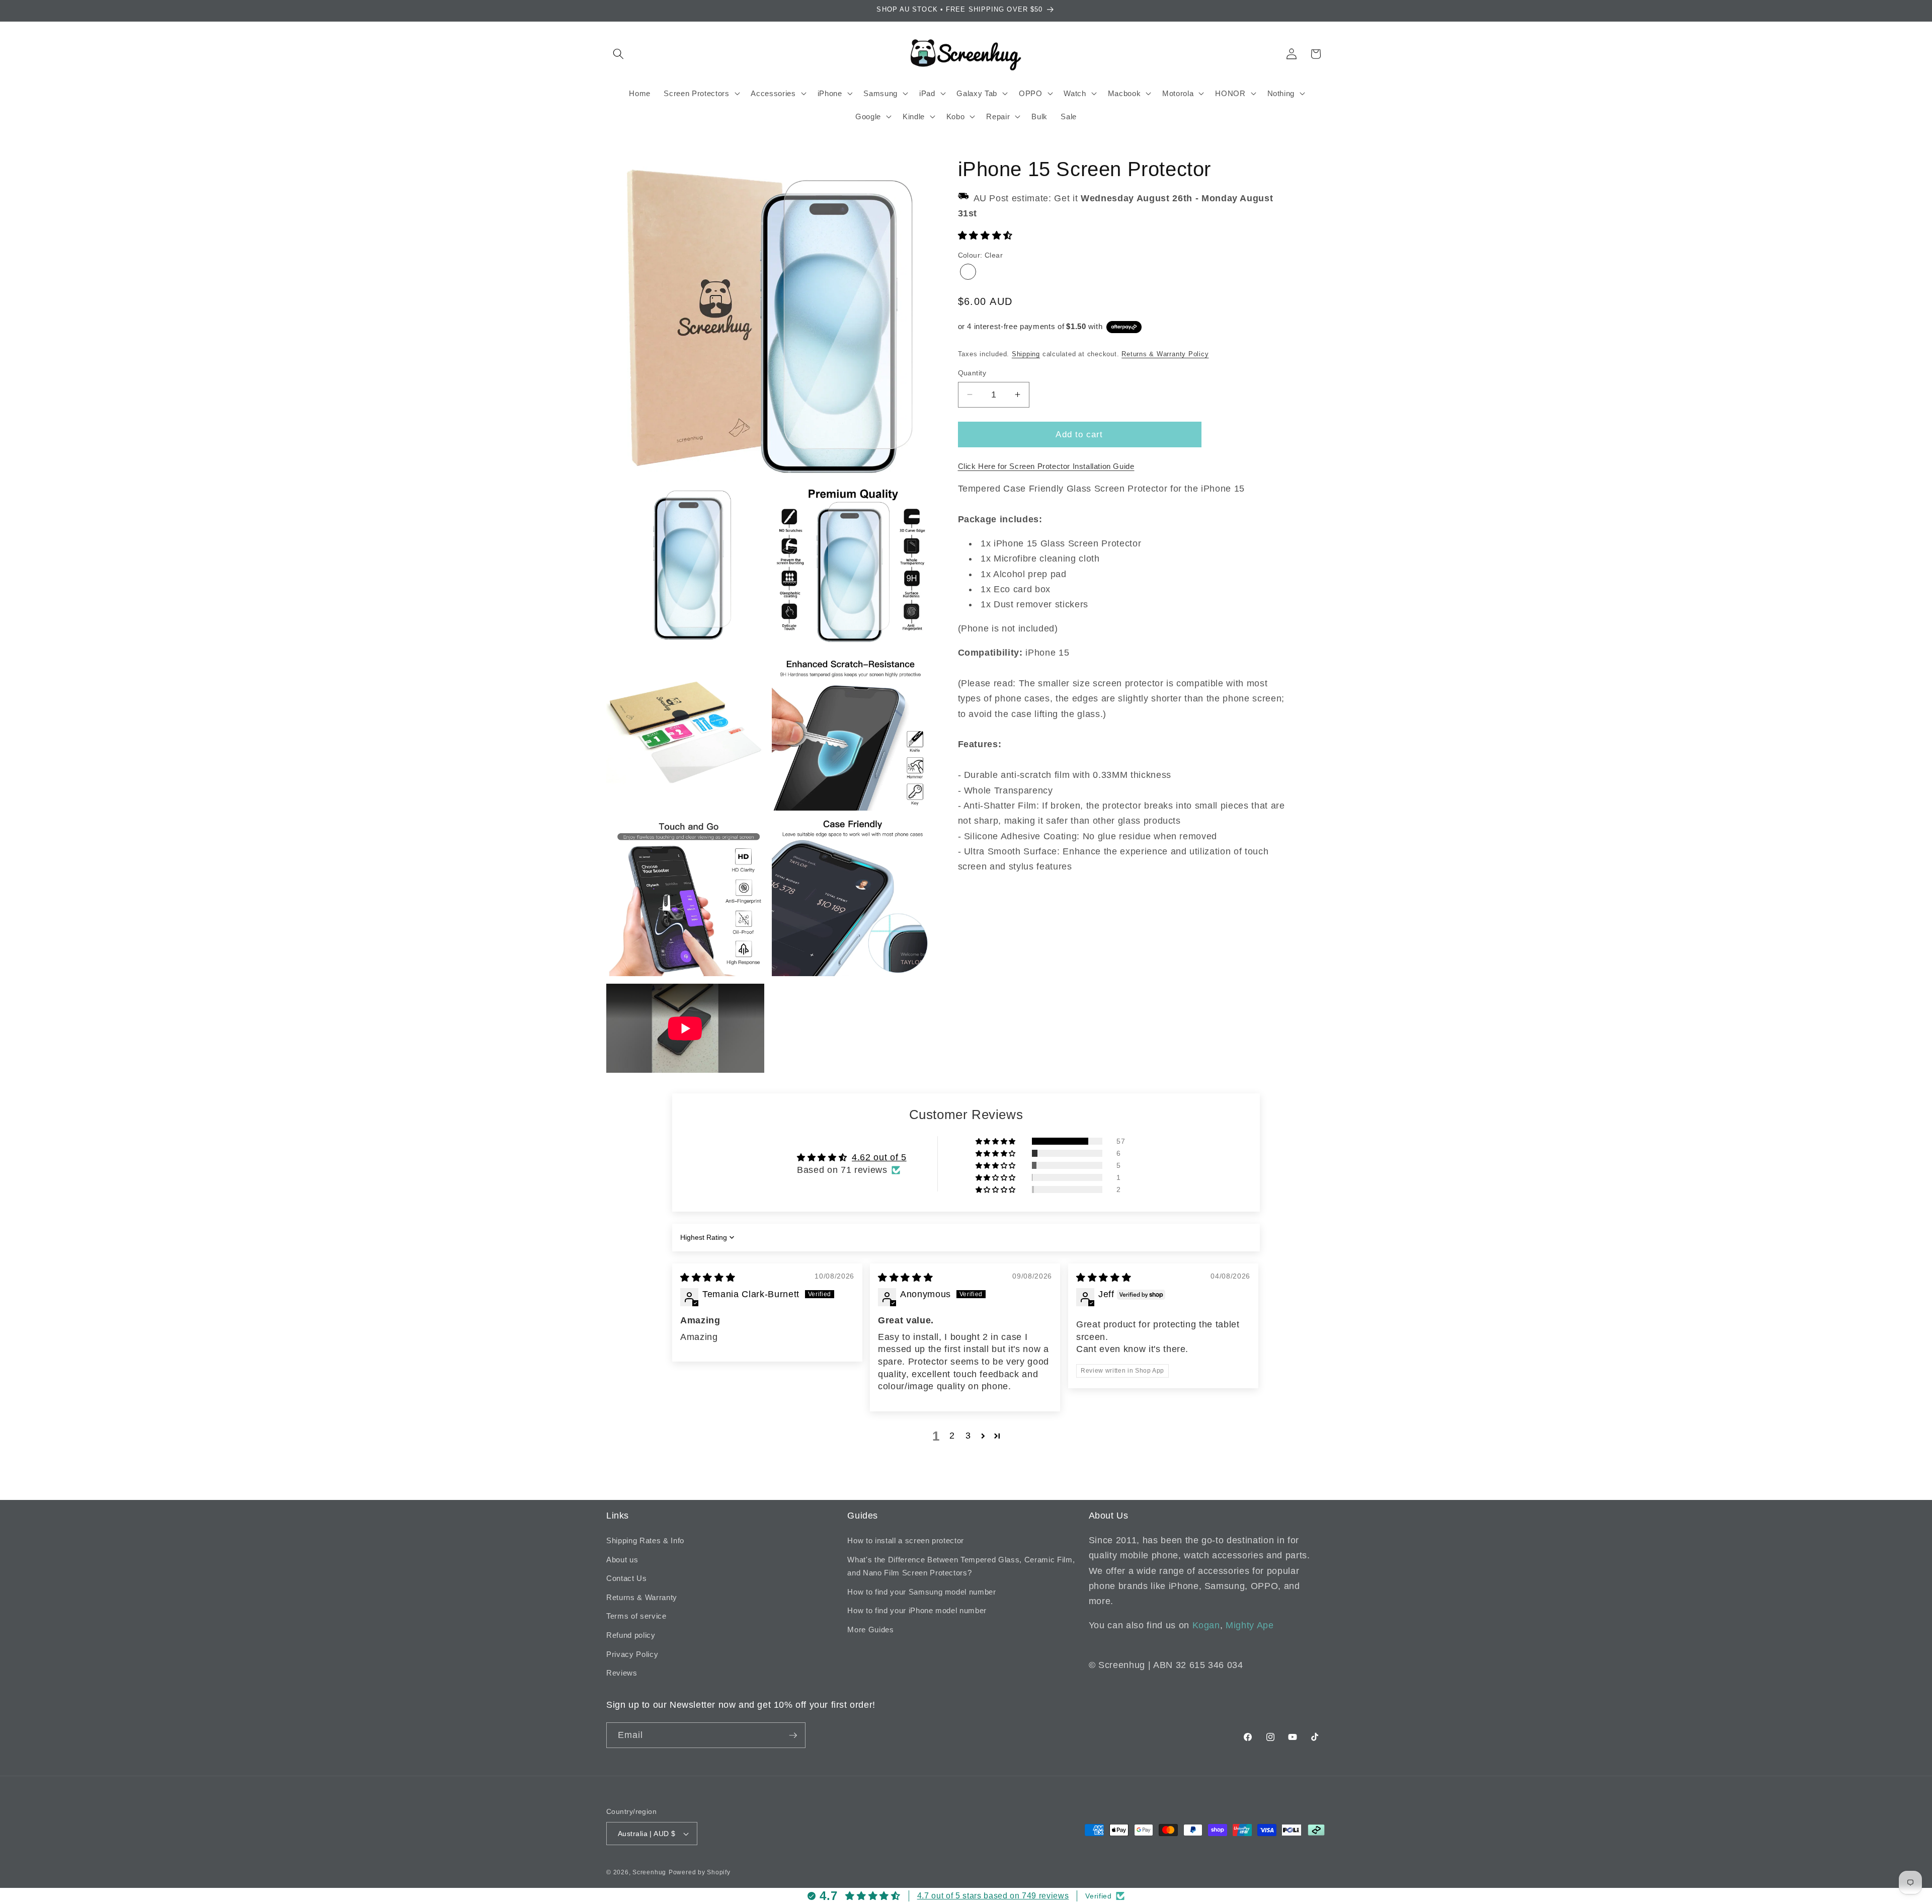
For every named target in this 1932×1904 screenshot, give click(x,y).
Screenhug (649, 1872)
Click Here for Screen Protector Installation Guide (1046, 466)
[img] (708, 1278)
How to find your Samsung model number (921, 1592)
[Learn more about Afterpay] (1124, 327)
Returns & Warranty (642, 1597)
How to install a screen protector (906, 1540)
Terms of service (636, 1616)
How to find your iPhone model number (917, 1610)
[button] (618, 54)
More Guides (870, 1630)
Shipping (1026, 354)
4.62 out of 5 (879, 1157)
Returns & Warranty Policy (1165, 354)
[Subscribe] (793, 1735)
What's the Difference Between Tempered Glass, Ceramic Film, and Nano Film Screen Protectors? (961, 1566)
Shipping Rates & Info (645, 1540)
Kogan (1206, 1625)
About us (622, 1560)
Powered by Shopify (700, 1872)
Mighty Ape (1250, 1625)
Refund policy (631, 1635)
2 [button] (952, 1436)
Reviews (622, 1673)
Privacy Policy (632, 1654)
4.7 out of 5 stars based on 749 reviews (993, 1896)
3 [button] (968, 1436)
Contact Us (627, 1578)
